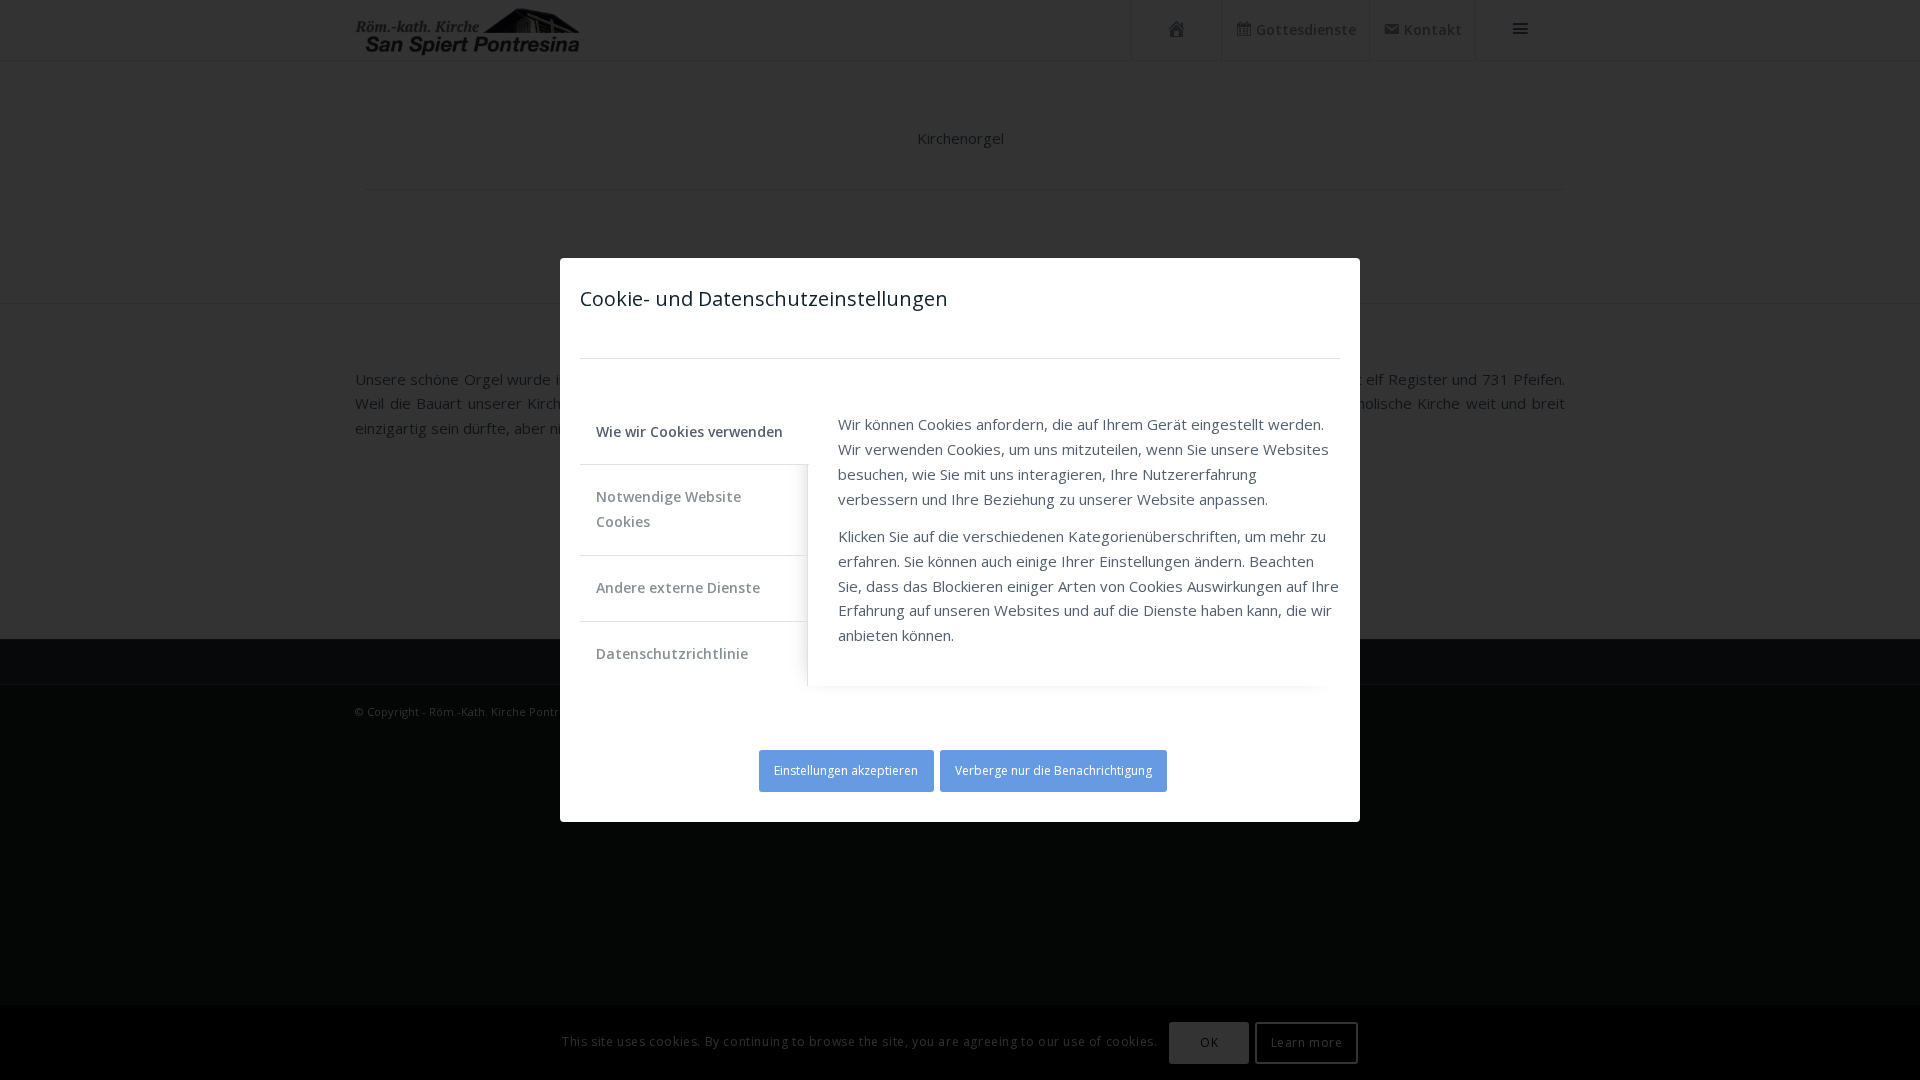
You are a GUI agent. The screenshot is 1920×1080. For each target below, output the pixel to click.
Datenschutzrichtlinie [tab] (672, 653)
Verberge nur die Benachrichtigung (1053, 770)
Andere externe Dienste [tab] (678, 587)
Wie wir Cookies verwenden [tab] (689, 431)
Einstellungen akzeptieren (846, 770)
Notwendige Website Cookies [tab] (668, 509)
